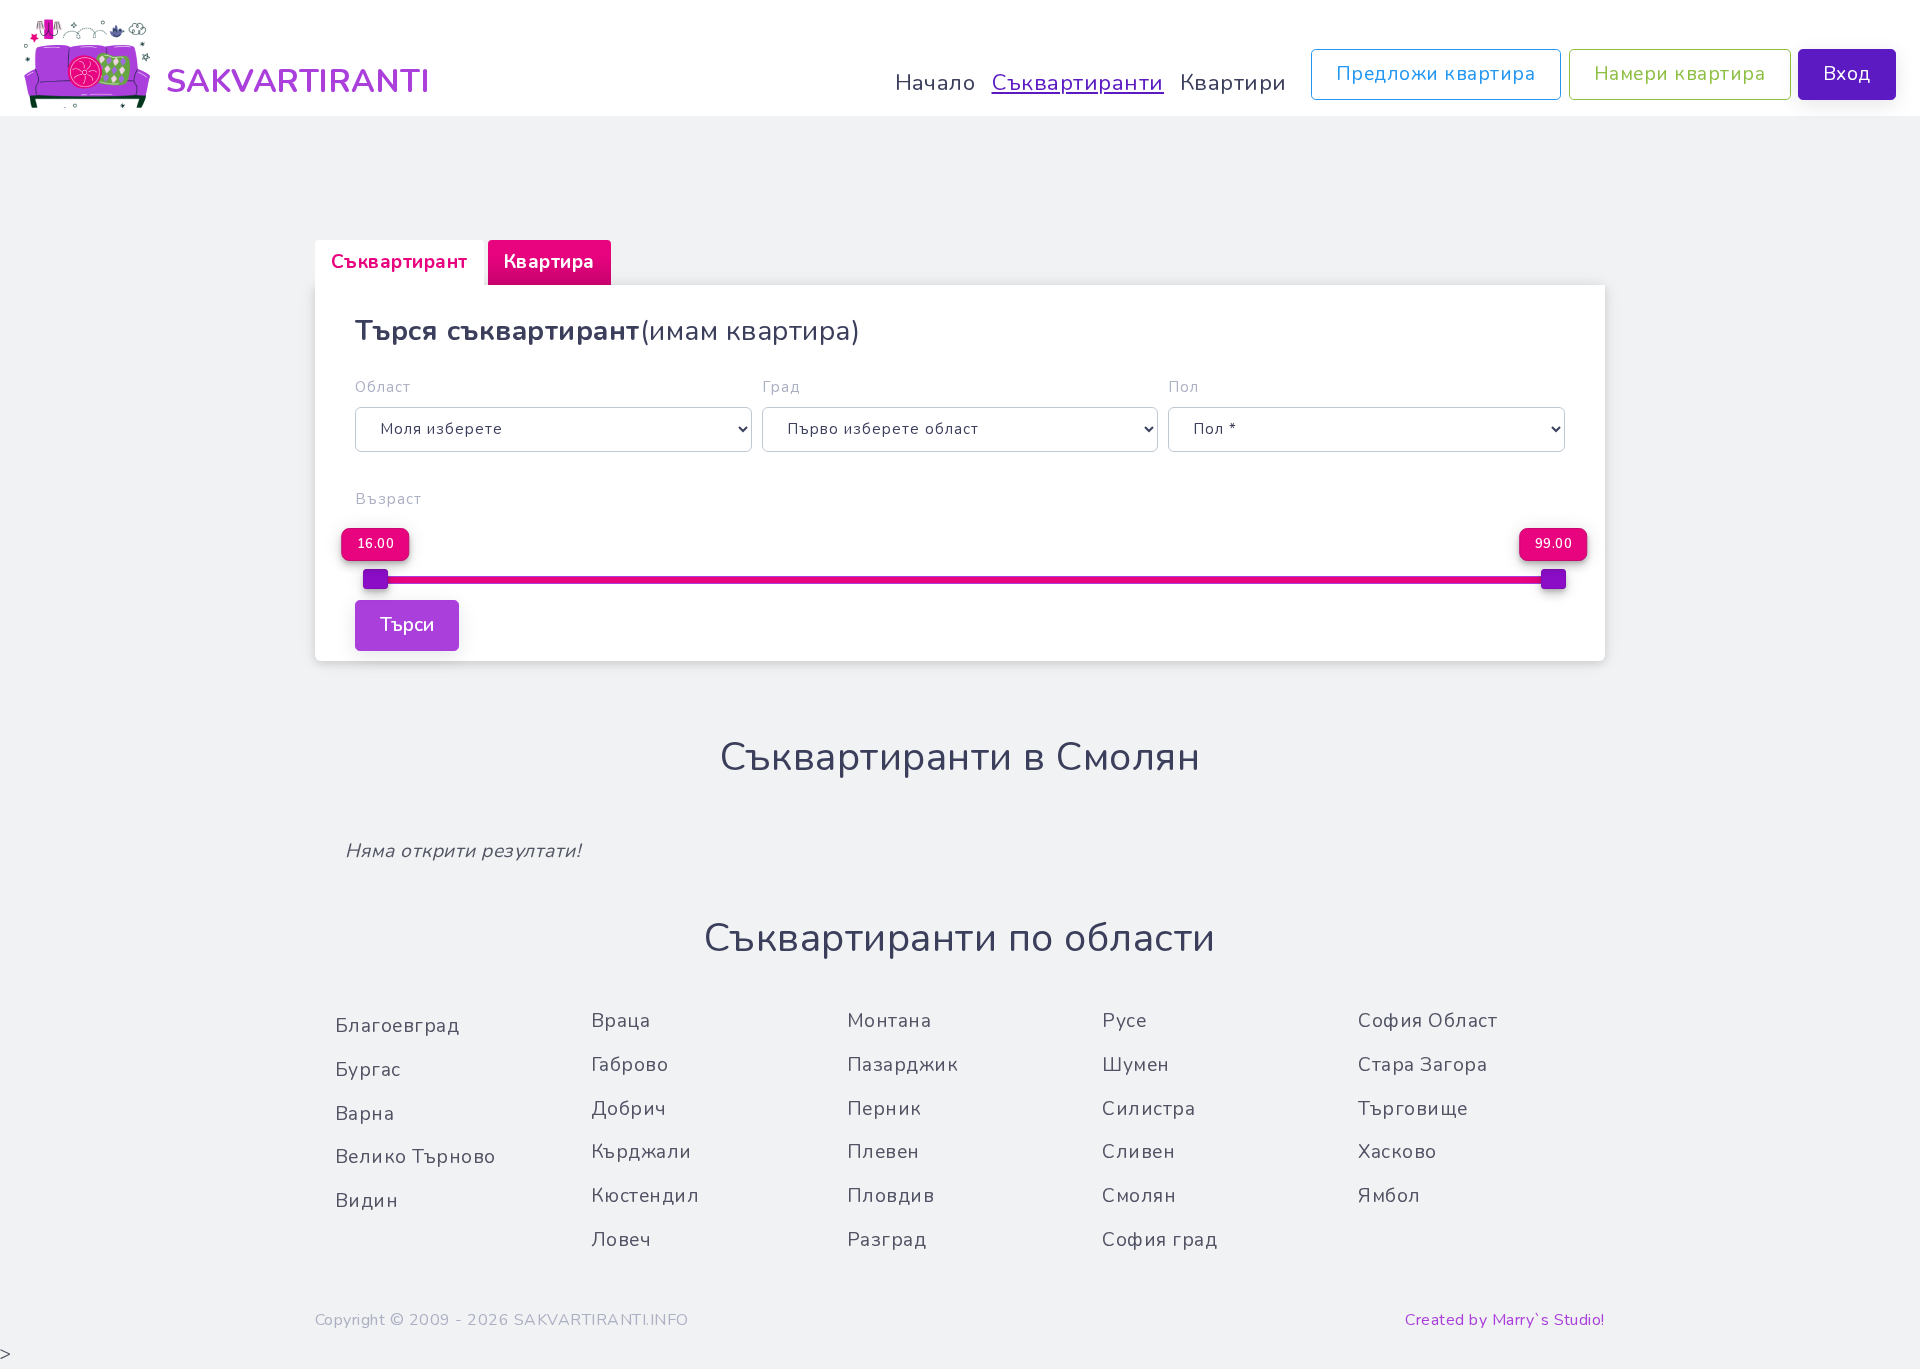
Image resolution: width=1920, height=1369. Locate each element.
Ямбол (1389, 1196)
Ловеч (621, 1240)
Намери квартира (1680, 74)
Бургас (368, 1070)
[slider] (375, 579)
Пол (1183, 387)
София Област (1427, 1021)
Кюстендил (645, 1196)
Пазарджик (903, 1065)
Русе (1124, 1021)
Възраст (388, 499)
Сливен (1138, 1152)
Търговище (1413, 1109)
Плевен (883, 1152)
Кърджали (641, 1152)
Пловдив (891, 1196)
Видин (367, 1201)
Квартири (1233, 82)
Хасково (1397, 1152)
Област (383, 387)
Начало (935, 82)
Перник (884, 1109)
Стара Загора (1422, 1065)
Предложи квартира (1436, 74)
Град (781, 387)
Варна (365, 1114)
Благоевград (397, 1026)
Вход (1847, 74)
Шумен (1136, 1065)
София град (1159, 1240)
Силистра (1148, 1109)
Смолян (1139, 1196)
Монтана (889, 1021)
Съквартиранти (1078, 82)
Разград (887, 1240)
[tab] (399, 262)
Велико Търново (415, 1157)
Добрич (629, 1109)
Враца (621, 1021)
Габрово (630, 1065)
